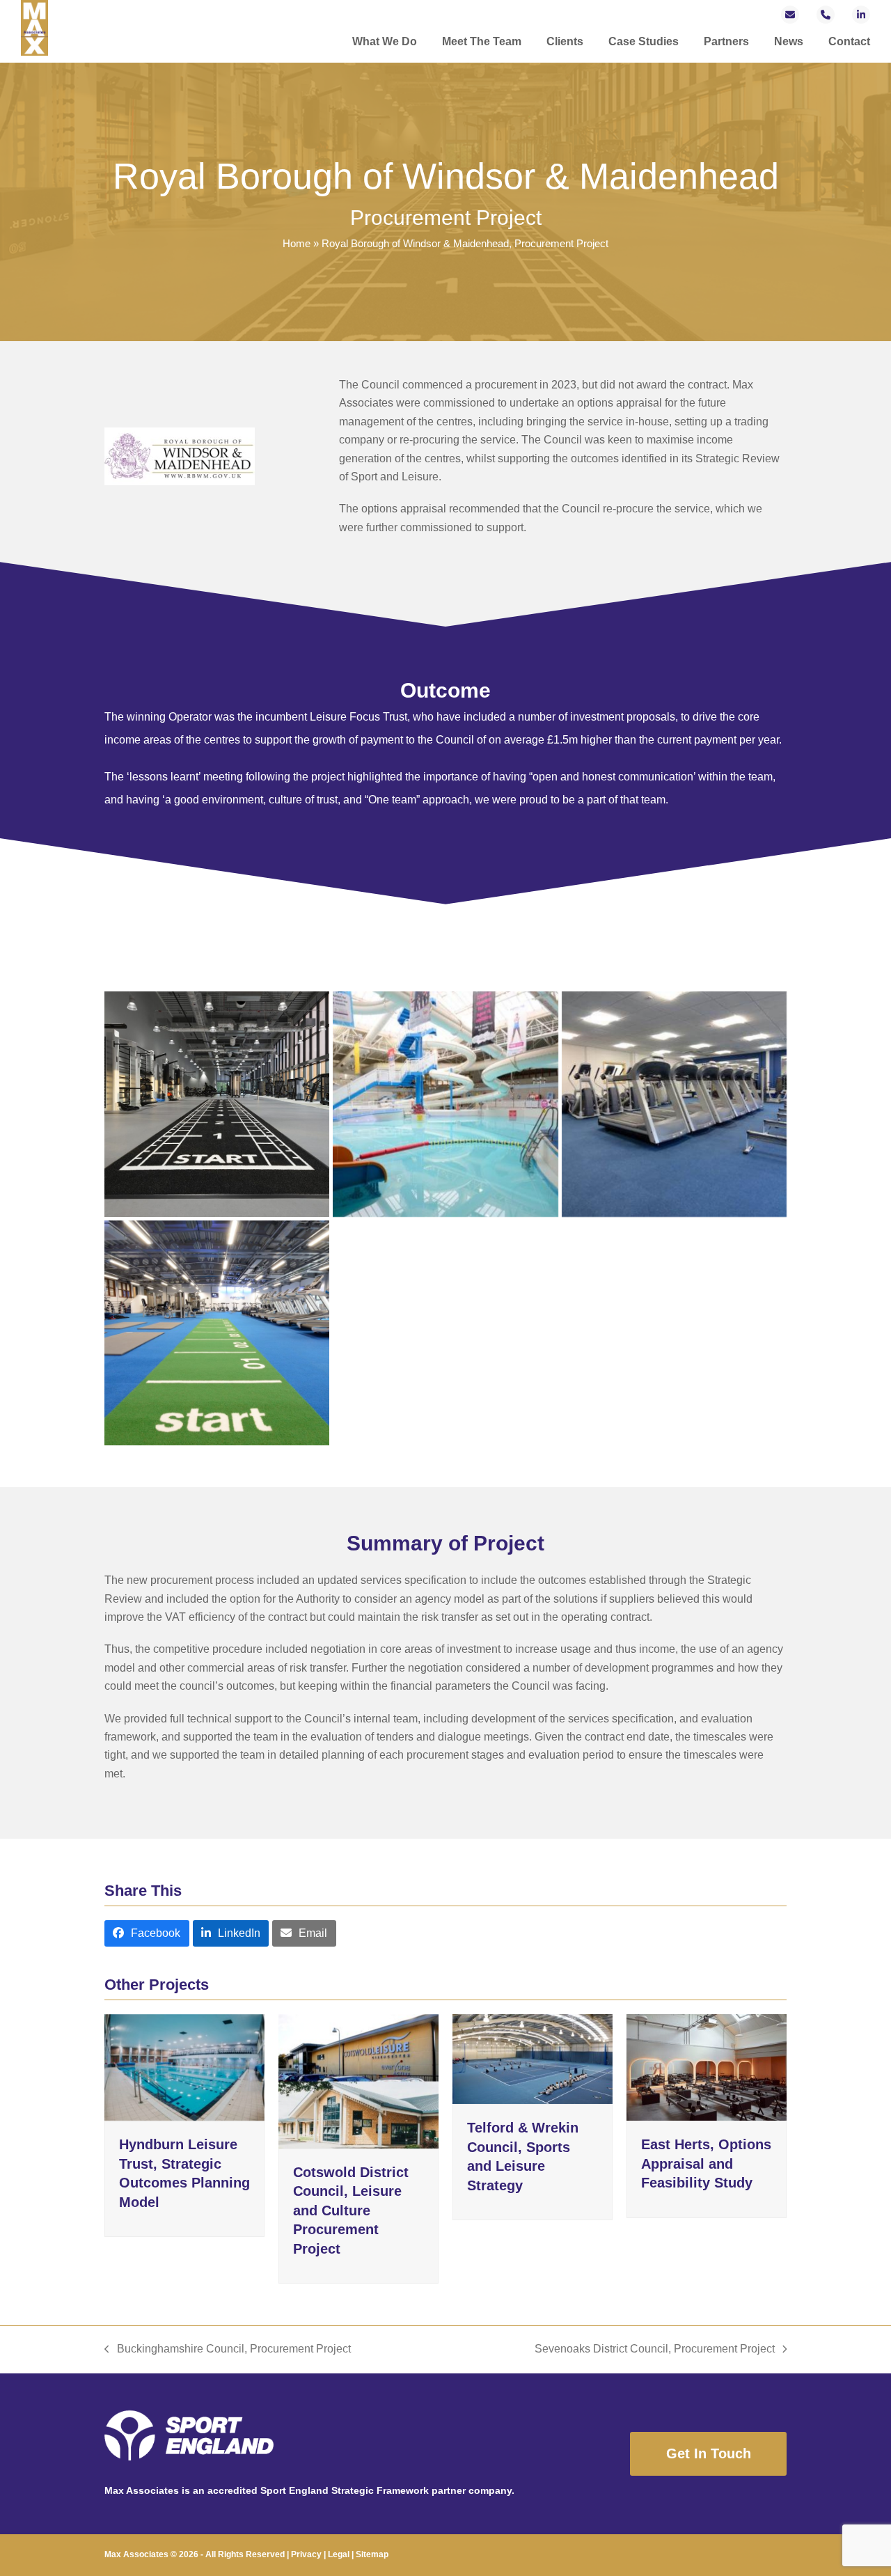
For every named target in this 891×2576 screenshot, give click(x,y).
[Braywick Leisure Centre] (217, 1104)
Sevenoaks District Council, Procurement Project (655, 2350)
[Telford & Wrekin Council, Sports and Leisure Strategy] (533, 2058)
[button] (147, 1934)
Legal (339, 2554)
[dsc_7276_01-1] (217, 1333)
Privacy (306, 2554)
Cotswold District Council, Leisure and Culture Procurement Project (351, 2210)
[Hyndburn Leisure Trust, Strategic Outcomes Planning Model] (184, 2067)
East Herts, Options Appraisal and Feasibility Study (706, 2163)
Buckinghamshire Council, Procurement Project (228, 2350)
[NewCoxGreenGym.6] (674, 1104)
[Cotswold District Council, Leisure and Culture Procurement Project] (358, 2080)
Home (297, 244)
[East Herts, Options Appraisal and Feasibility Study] (707, 2067)
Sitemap (372, 2554)
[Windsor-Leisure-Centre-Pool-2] (445, 1104)
